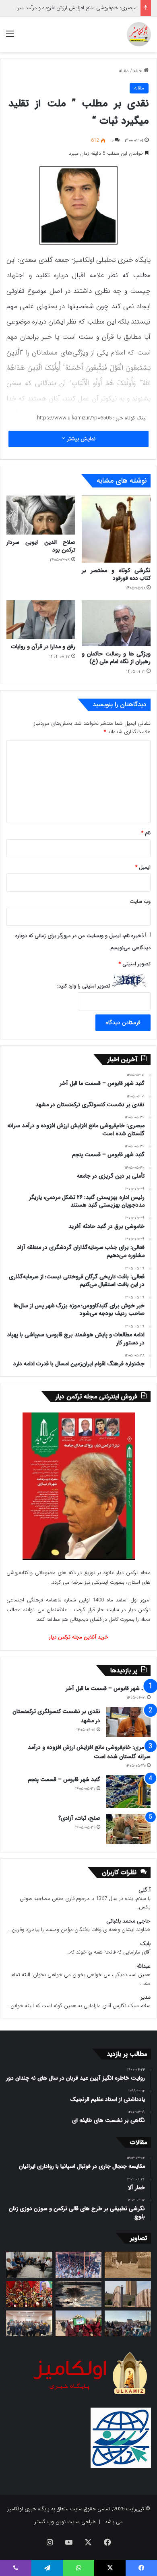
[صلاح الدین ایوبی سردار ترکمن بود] (41, 515)
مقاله (124, 71)
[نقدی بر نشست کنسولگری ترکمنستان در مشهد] (128, 1722)
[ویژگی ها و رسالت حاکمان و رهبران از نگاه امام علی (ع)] (116, 623)
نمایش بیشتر (80, 439)
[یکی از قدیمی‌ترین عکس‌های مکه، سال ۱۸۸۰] (128, 2265)
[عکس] (128, 2294)
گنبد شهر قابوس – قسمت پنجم (64, 1780)
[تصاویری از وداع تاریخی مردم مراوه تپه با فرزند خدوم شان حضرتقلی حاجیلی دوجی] (79, 2265)
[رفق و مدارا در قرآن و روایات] (41, 620)
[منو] (10, 37)
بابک (145, 1944)
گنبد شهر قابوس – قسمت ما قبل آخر (108, 1688)
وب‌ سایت (140, 901)
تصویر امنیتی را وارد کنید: (84, 986)
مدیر (146, 1997)
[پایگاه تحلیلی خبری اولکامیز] (139, 34)
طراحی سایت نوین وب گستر (65, 2522)
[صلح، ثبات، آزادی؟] (128, 1829)
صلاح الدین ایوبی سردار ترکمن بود (41, 546)
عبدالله (144, 1966)
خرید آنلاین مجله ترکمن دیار (79, 1637)
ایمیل (143, 867)
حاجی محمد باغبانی (128, 1921)
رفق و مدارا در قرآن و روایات (43, 647)
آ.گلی (145, 1890)
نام (146, 833)
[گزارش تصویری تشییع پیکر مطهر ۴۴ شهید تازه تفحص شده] (79, 2324)
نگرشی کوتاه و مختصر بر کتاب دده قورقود (116, 574)
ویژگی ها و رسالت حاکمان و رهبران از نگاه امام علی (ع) (116, 658)
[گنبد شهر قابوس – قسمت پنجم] (128, 1792)
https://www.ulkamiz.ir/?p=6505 (74, 418)
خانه (138, 71)
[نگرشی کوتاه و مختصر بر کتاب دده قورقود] (116, 529)
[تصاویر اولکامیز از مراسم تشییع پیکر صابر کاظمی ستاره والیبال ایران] (128, 2324)
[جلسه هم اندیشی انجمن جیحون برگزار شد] (29, 2265)
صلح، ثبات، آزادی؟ (79, 1818)
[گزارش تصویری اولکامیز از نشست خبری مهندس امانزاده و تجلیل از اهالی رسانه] (29, 2324)
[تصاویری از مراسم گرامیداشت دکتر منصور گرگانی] (29, 2294)
